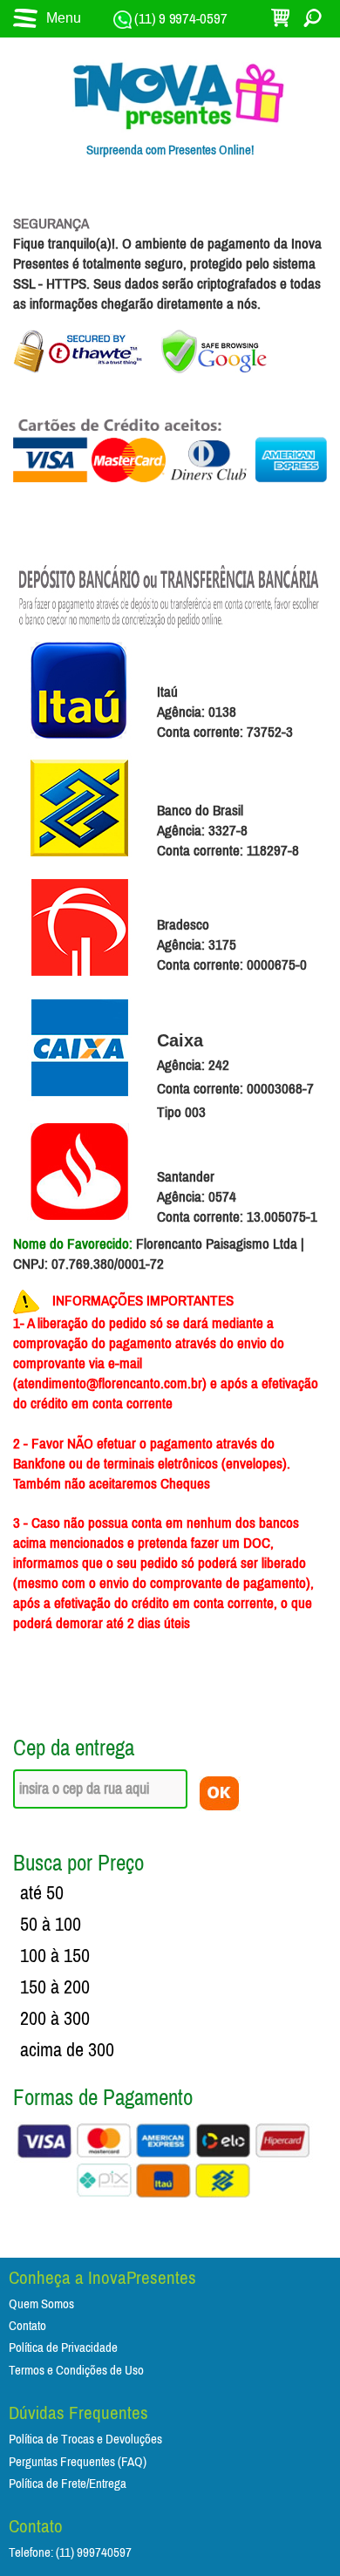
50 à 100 (51, 1925)
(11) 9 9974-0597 (180, 19)
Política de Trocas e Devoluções (85, 2440)
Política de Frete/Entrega (68, 2484)
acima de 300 (67, 2050)
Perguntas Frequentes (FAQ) (78, 2462)
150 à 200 (55, 1987)
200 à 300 (55, 2019)
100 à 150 (55, 1956)
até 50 (42, 1893)
